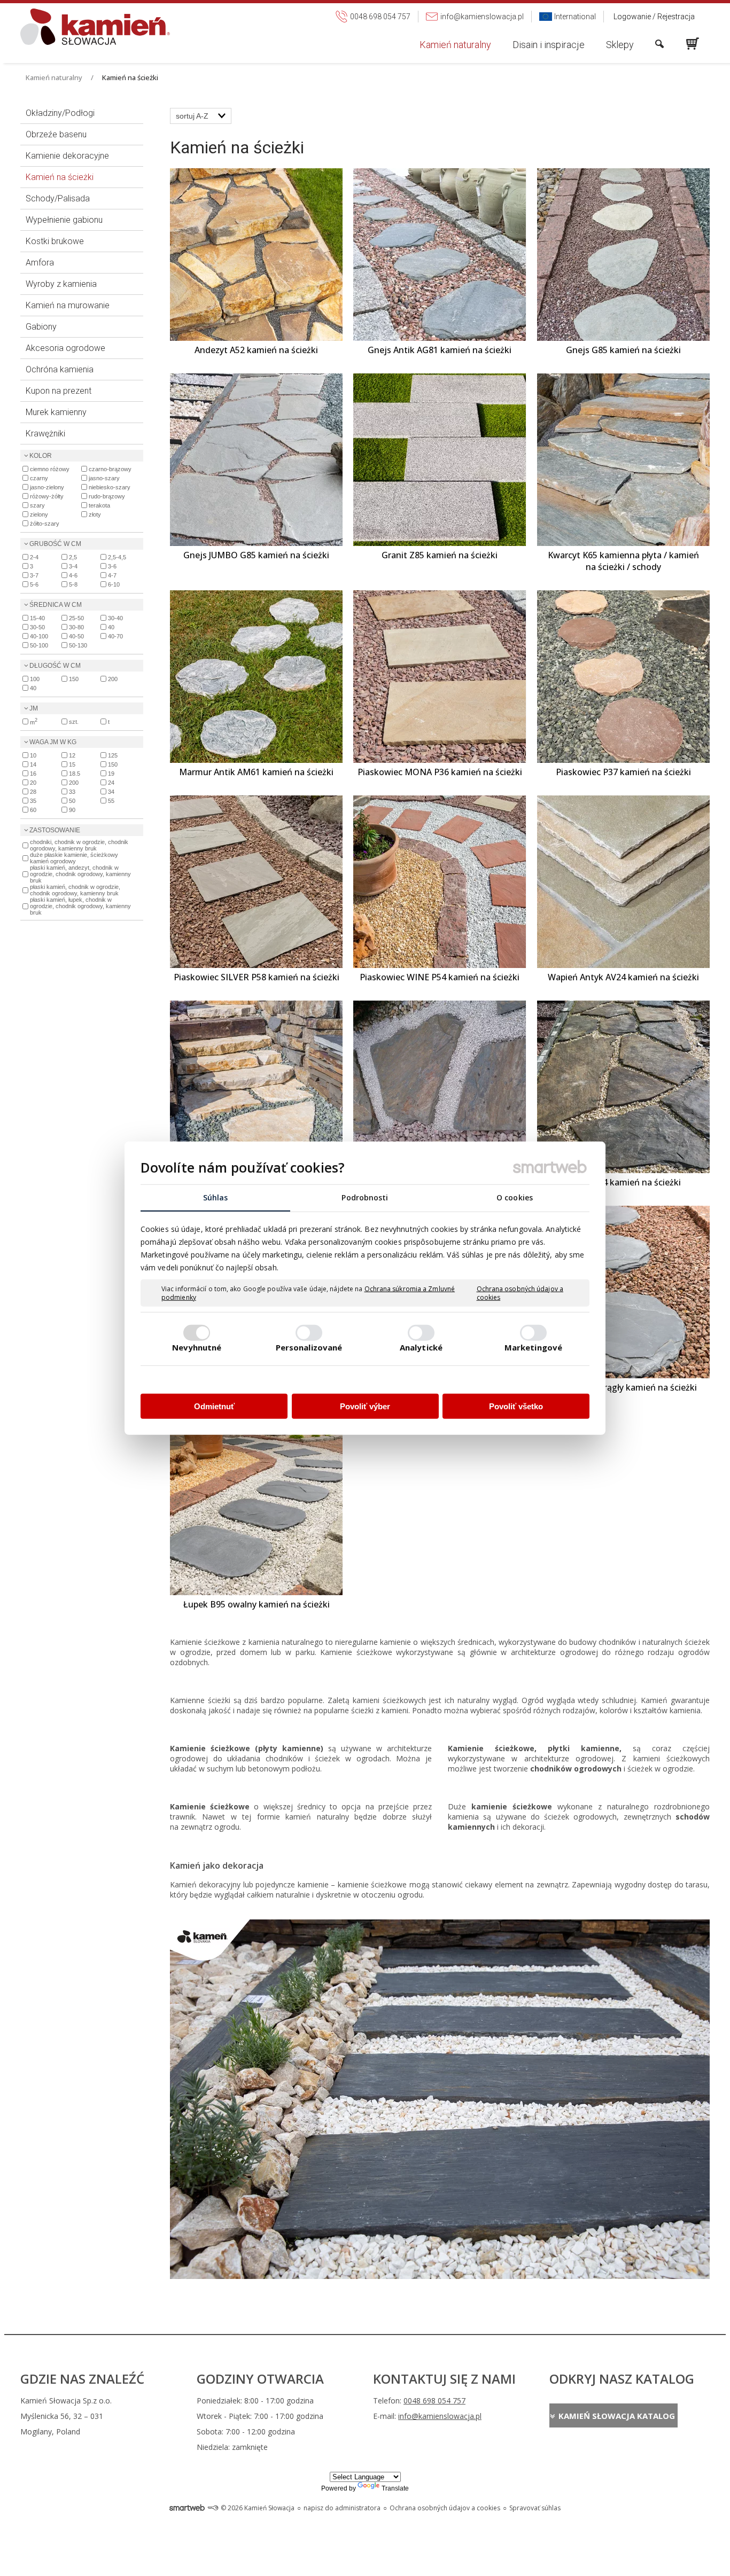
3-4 (73, 566)
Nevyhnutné (197, 1347)
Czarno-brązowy (110, 469)
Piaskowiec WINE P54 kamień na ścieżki (440, 977)
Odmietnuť (214, 1406)
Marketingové (533, 1347)
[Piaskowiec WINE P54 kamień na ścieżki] (440, 882)
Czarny (39, 478)
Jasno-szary (104, 478)
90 (72, 810)
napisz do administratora (342, 2508)
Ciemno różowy (50, 469)
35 (33, 801)
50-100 (39, 645)
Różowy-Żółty (47, 496)
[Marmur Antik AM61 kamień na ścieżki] (256, 677)
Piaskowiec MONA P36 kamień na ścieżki (440, 772)
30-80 (76, 627)
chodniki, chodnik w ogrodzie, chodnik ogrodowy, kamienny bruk (79, 845)
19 (111, 774)
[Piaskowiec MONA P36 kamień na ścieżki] (440, 677)
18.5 (75, 774)
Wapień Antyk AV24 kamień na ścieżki (623, 977)
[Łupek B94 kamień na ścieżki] (623, 1087)
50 (72, 801)
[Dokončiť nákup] (693, 44)
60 (33, 810)
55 (111, 801)
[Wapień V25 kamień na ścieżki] (256, 1087)
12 (72, 755)
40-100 (39, 636)
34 (111, 792)
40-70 (115, 636)
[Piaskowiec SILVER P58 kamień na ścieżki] (256, 882)
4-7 (112, 575)
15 (72, 764)
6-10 (114, 584)
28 (33, 792)
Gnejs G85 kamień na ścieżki (623, 350)
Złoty (95, 514)
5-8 (73, 584)
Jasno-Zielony (47, 487)
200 (113, 679)
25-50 (76, 618)
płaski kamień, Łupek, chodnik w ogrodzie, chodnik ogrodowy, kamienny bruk (80, 906)
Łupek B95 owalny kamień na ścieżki (257, 1604)
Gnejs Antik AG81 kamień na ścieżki (440, 350)
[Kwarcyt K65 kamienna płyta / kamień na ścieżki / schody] (623, 460)
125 (113, 755)
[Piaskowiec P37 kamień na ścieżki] (623, 677)
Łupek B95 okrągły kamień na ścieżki (623, 1387)
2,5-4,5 (117, 557)
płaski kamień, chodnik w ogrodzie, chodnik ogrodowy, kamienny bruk (75, 890)
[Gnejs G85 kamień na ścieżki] (623, 255)
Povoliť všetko (516, 1406)
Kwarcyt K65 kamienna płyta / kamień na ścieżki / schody (624, 561)
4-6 (73, 575)
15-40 (37, 618)
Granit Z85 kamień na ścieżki (440, 555)
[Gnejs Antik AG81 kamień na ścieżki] (440, 255)
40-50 (76, 636)
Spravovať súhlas (535, 2508)
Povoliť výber (365, 1406)
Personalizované (309, 1347)
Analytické (421, 1347)
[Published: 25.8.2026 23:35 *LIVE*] (213, 2508)
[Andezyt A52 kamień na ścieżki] (256, 255)
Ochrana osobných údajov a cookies (520, 1293)
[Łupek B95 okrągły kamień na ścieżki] (623, 1292)
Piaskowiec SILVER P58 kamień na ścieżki (257, 977)
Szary (37, 505)
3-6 (112, 566)
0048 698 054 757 (434, 2401)
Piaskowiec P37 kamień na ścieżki (623, 772)
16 (33, 774)
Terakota (99, 505)
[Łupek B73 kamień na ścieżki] (440, 1087)
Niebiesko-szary (110, 487)
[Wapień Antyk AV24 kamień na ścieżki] (623, 882)
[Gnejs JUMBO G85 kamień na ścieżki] (256, 460)
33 (72, 792)
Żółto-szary (45, 524)
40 (111, 627)
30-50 (37, 627)
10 (33, 755)
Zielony (39, 514)
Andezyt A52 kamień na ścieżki (256, 350)
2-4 (34, 557)
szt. (74, 722)
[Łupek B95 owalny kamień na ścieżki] (256, 1509)
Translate (395, 2488)
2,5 (73, 557)
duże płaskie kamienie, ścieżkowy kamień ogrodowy (74, 858)
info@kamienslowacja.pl (440, 2416)
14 (33, 764)
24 (111, 783)
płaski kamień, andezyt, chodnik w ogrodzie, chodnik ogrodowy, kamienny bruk (80, 874)
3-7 (34, 575)
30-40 (115, 618)
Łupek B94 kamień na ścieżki (623, 1182)
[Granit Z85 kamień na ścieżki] (440, 460)
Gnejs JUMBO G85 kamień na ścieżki (256, 555)
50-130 (78, 645)
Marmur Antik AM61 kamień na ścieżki (256, 772)
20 (33, 783)
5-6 (34, 584)
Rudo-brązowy (107, 496)
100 (35, 679)
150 (74, 679)
